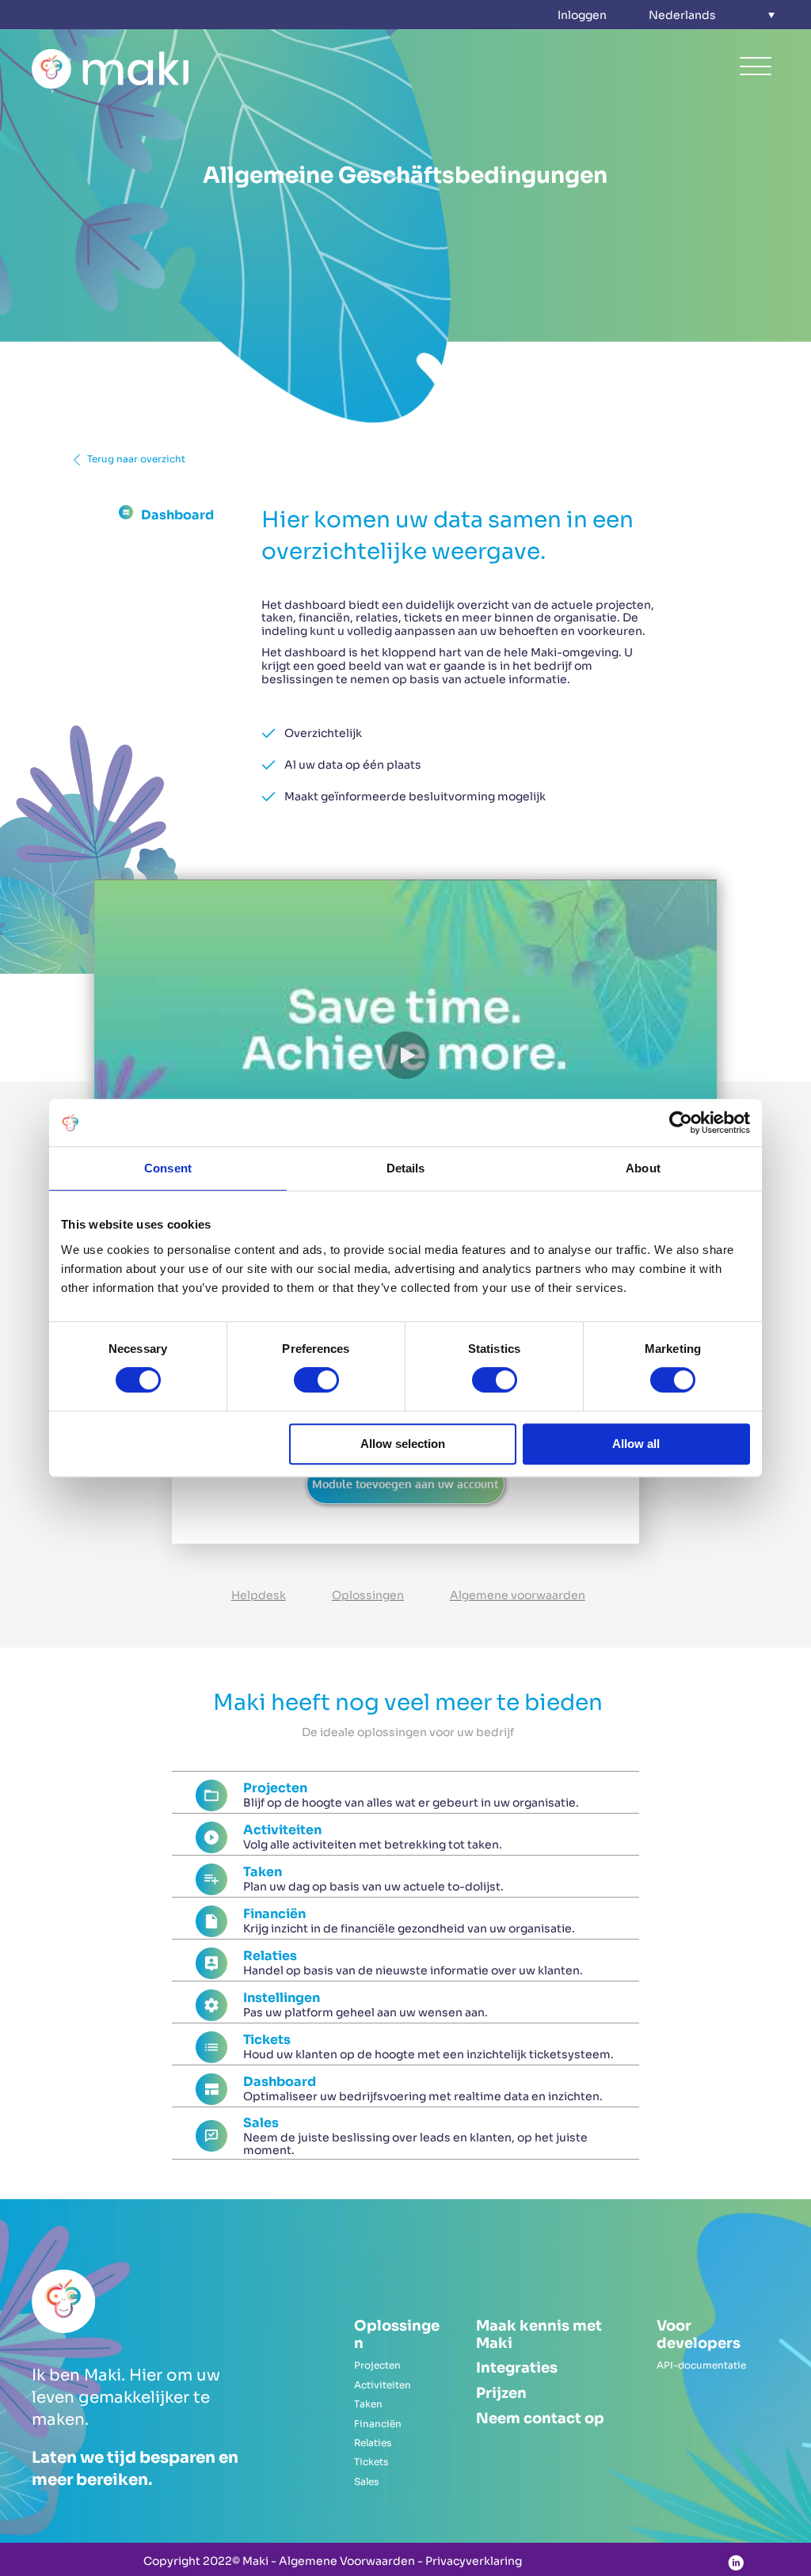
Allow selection (403, 1444)
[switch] (316, 1380)
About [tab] (643, 1168)
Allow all (636, 1444)
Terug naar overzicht (136, 459)
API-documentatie (701, 2365)
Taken (368, 2404)
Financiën (378, 2424)
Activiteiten (383, 2385)
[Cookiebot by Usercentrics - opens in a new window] (681, 1123)
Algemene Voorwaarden (347, 2561)
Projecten (377, 2365)
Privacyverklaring (474, 2561)
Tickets (371, 2462)
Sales (366, 2481)
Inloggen (582, 15)
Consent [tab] (168, 1168)
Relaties (373, 2443)
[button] (712, 15)
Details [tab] (406, 1168)
